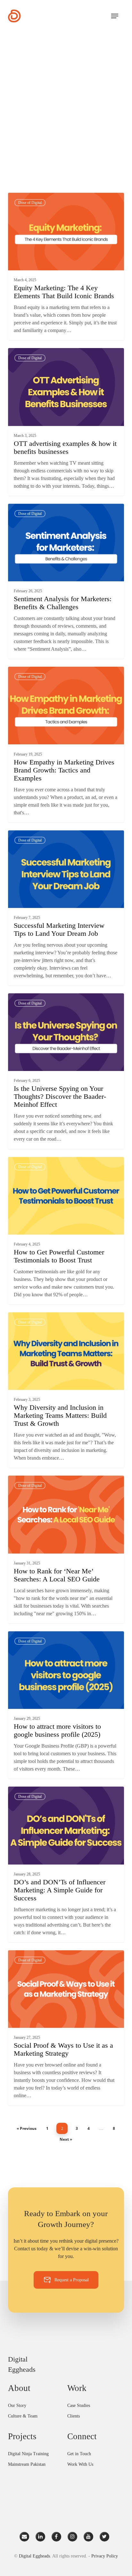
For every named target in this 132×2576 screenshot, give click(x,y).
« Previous (27, 2128)
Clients (74, 2416)
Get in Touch (79, 2454)
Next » (66, 2139)
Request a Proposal (72, 2280)
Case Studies (79, 2405)
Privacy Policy (105, 2556)
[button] (115, 16)
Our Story (17, 2405)
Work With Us (80, 2464)
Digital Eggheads (34, 200)
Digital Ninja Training (28, 2454)
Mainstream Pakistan (27, 2464)
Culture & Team (23, 2416)
